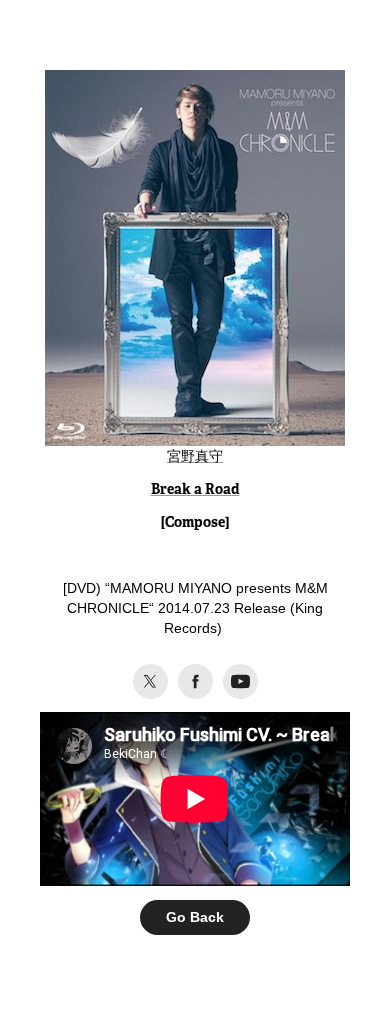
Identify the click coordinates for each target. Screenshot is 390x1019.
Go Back (195, 917)
